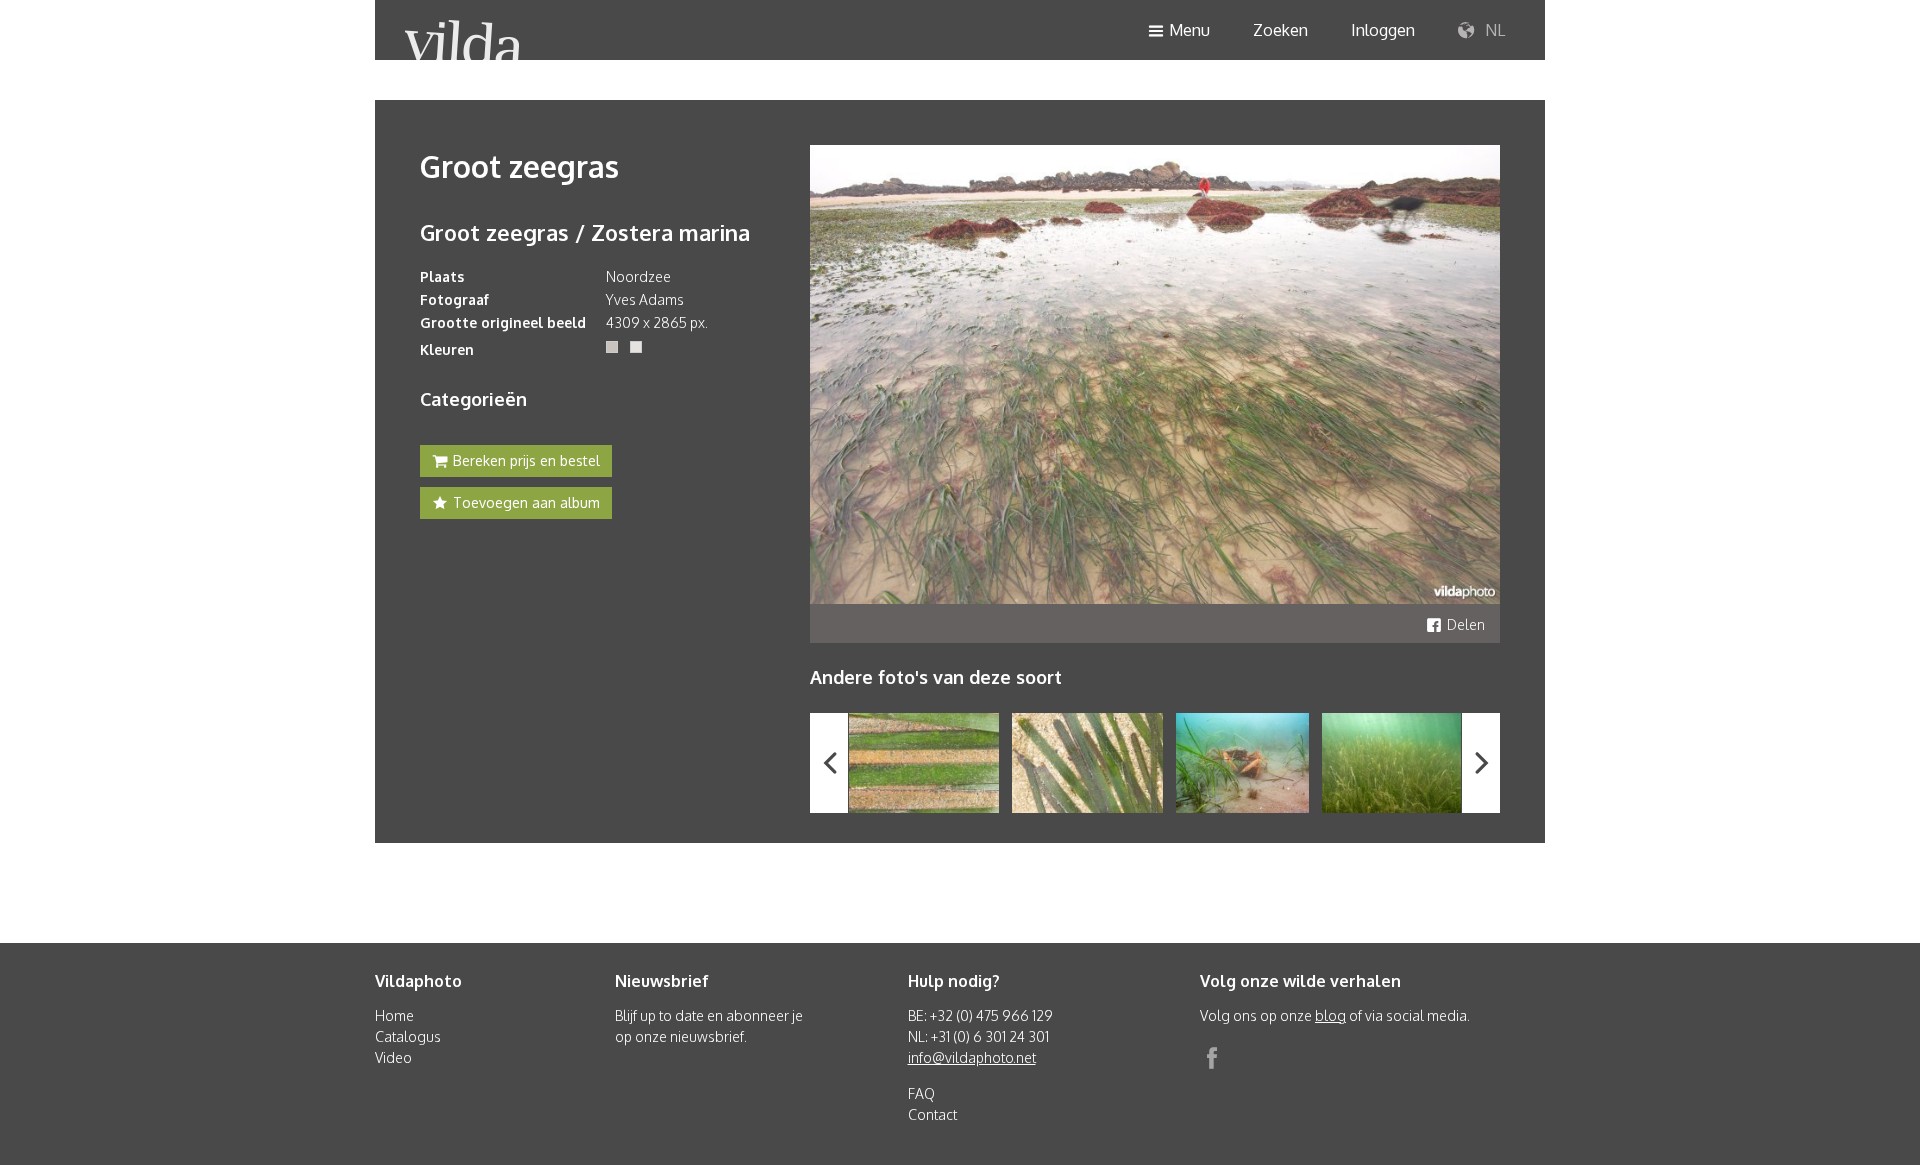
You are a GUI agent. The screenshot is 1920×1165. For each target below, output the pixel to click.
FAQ (921, 1093)
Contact (932, 1114)
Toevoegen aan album (526, 502)
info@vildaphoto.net (972, 1057)
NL (1493, 30)
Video (393, 1057)
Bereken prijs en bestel (526, 460)
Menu (1189, 30)
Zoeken (1280, 30)
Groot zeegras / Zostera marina (585, 232)
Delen (1466, 624)
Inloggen (1383, 30)
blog (1330, 1015)
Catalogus (408, 1036)
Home (394, 1015)
